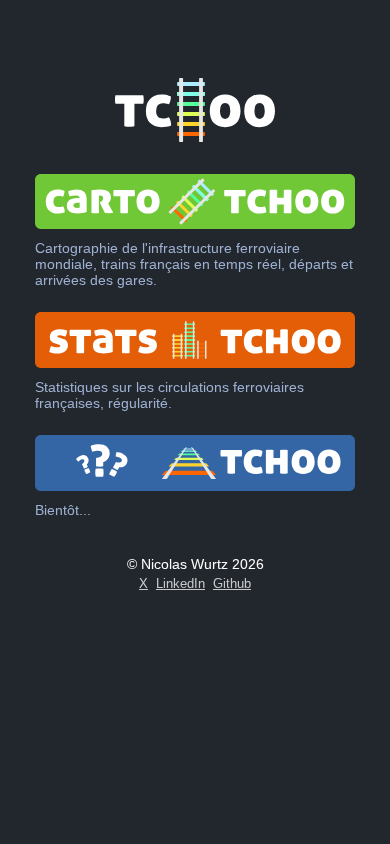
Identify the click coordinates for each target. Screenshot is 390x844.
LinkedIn (180, 583)
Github (232, 583)
